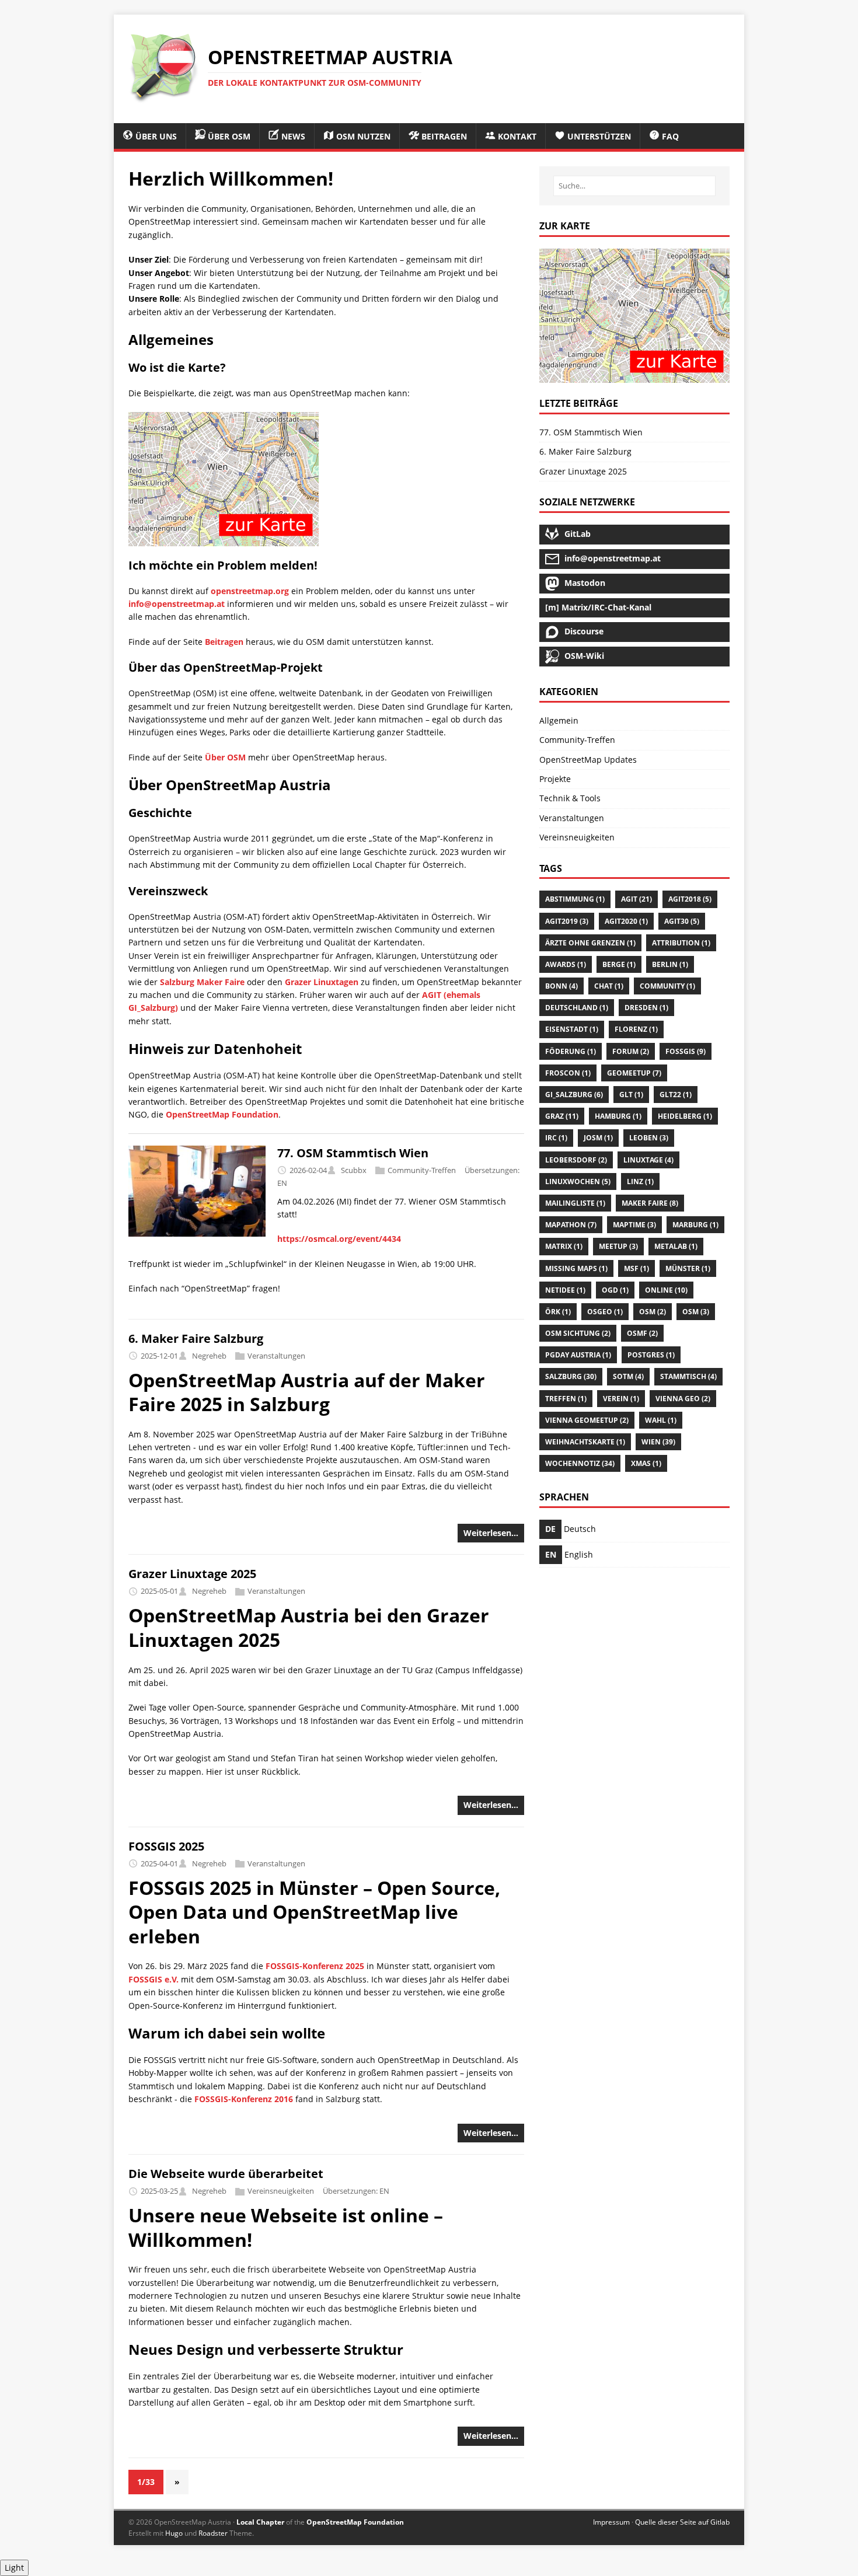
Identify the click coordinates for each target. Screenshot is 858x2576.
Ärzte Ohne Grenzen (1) (590, 943)
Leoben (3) (649, 1138)
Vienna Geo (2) (683, 1399)
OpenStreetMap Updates (588, 760)
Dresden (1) (646, 1008)
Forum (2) (631, 1051)
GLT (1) (631, 1095)
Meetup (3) (618, 1246)
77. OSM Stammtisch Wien (353, 1153)
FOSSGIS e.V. (154, 1979)
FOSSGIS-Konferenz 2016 (244, 2099)
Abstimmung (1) (575, 899)
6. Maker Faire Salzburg (196, 1338)
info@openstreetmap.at (177, 604)
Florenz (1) (636, 1029)
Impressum (611, 2522)
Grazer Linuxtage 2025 (192, 1574)
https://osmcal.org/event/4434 (339, 1239)
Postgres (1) (651, 1355)
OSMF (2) (642, 1333)
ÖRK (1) (558, 1312)
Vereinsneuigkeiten (281, 2191)
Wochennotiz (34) (580, 1463)
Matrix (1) (564, 1246)
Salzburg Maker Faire (202, 982)
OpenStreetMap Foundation (222, 1114)
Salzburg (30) (571, 1376)
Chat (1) (609, 986)
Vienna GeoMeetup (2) (587, 1420)
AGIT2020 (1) (626, 921)
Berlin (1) (670, 964)
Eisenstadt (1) (572, 1029)
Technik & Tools (570, 798)
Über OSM (225, 757)
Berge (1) (619, 964)
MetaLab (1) (676, 1246)
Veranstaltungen (276, 1356)
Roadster (213, 2533)
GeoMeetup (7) (634, 1073)
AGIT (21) (636, 899)
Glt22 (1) (676, 1095)
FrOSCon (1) (568, 1073)
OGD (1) (615, 1290)
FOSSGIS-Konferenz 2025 (315, 1966)
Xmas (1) (646, 1463)
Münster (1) (688, 1268)
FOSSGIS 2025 (166, 1846)
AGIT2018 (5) (690, 899)
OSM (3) (696, 1312)
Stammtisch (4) (688, 1376)
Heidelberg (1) (685, 1116)
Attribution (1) (681, 943)
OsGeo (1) (605, 1312)
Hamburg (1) (618, 1116)
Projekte (555, 779)
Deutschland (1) (577, 1008)
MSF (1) (636, 1268)
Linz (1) (640, 1181)
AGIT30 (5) (682, 921)
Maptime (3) (634, 1225)
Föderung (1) (571, 1051)
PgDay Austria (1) (578, 1355)
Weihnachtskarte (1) (585, 1442)
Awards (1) (566, 964)
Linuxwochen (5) (578, 1181)
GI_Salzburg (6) (574, 1095)
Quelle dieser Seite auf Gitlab (682, 2522)
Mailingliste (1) (575, 1203)
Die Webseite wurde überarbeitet (226, 2174)
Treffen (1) (566, 1399)
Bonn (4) (561, 986)
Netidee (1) (565, 1290)
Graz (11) (562, 1116)
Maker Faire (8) (650, 1203)
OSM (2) (653, 1312)
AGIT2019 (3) (567, 921)
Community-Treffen (422, 1170)
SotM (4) (628, 1376)
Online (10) (666, 1290)
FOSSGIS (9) (686, 1051)
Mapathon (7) (571, 1225)
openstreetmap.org (250, 591)
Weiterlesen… (491, 1533)
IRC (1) (556, 1138)
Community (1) (667, 986)
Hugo (174, 2533)
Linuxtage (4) (648, 1160)
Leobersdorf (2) (576, 1160)
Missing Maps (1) (576, 1268)
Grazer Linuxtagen (322, 982)
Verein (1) (621, 1399)
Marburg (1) (695, 1225)
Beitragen (224, 642)
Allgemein (559, 720)
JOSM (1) (598, 1138)
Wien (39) (658, 1442)
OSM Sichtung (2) (578, 1333)
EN (282, 1183)
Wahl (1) (661, 1420)
